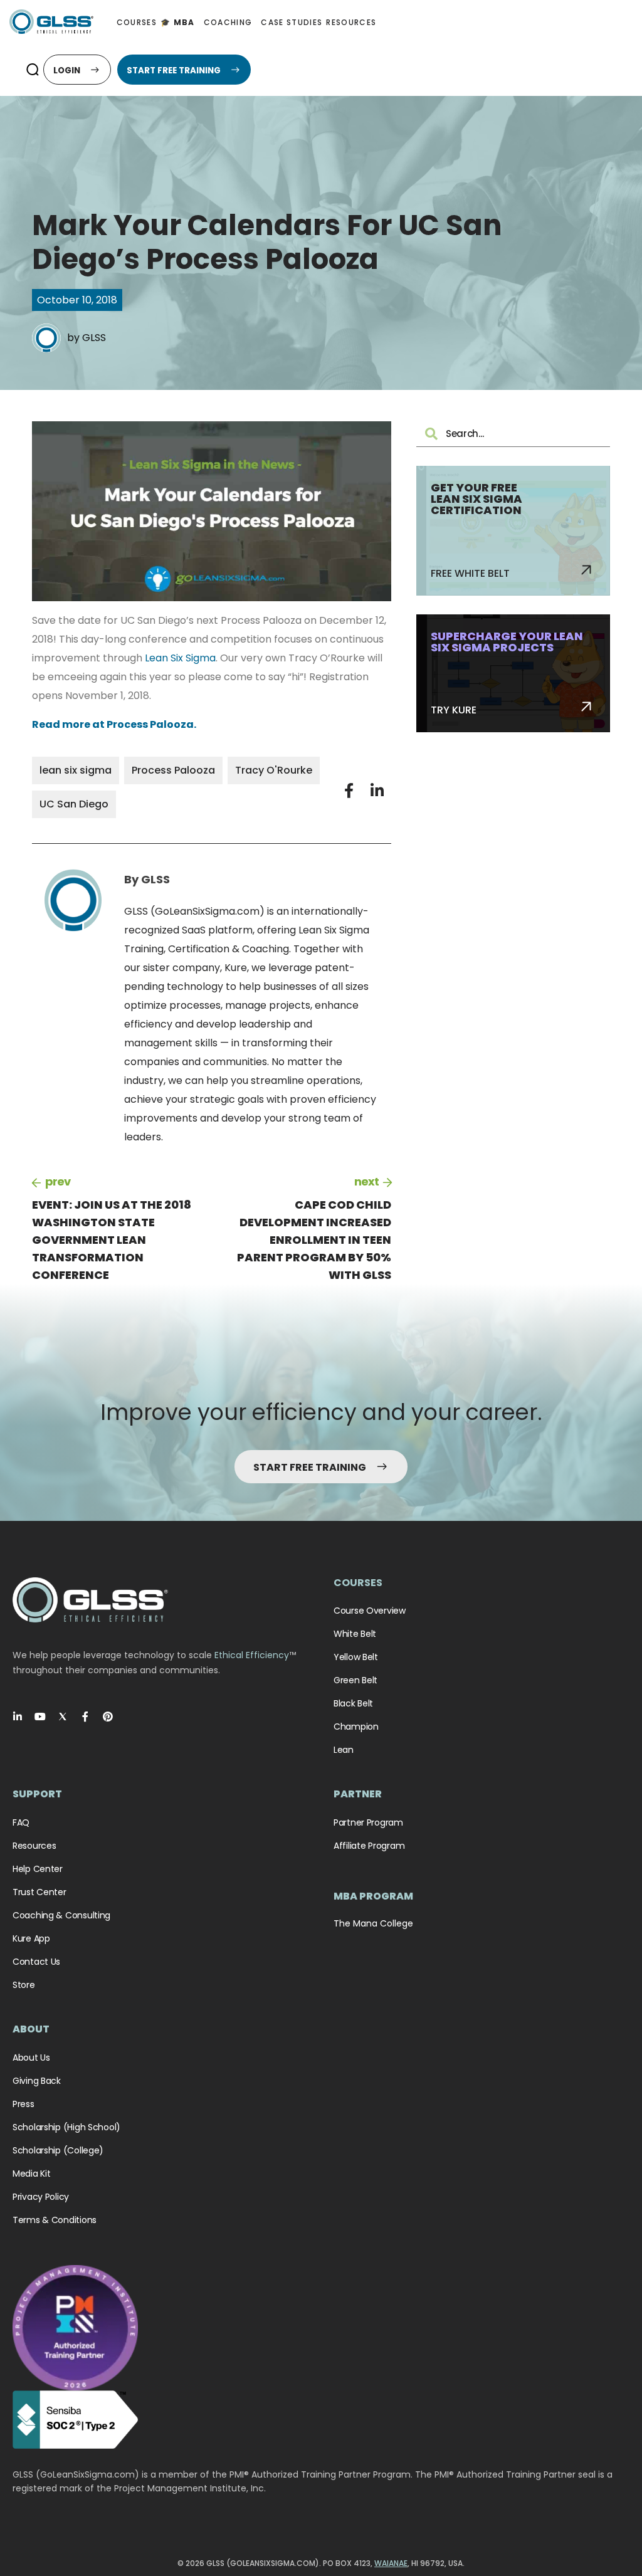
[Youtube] (40, 1716)
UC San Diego (74, 804)
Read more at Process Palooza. (114, 724)
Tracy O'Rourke (274, 770)
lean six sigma (76, 770)
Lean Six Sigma (180, 658)
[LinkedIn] (18, 1716)
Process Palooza (173, 770)
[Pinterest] (108, 1716)
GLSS (94, 338)
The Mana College (373, 1923)
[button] (32, 70)
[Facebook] (85, 1716)
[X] (63, 1716)
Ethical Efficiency (252, 1655)
